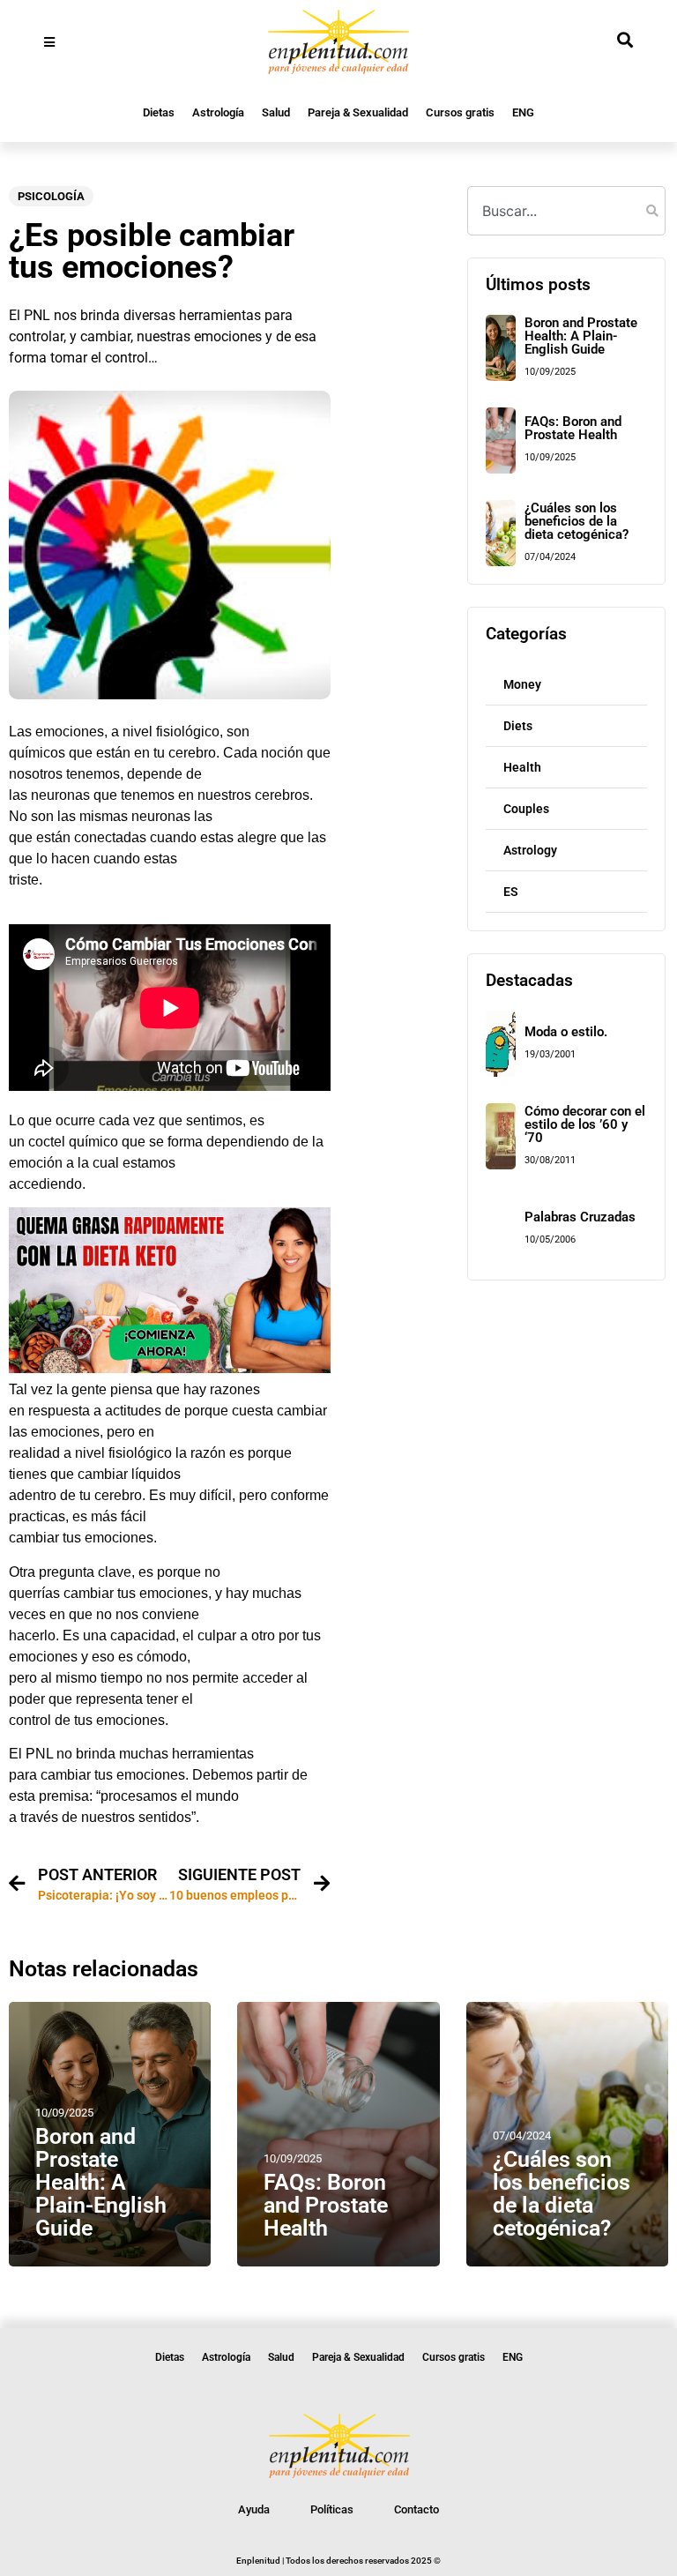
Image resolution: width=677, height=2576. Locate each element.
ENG (523, 112)
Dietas (159, 112)
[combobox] (566, 211)
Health (522, 767)
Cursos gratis (460, 112)
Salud (276, 112)
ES (511, 892)
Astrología (218, 112)
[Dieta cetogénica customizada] (170, 1368)
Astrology (530, 850)
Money (522, 684)
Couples (526, 809)
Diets (518, 726)
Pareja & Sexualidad (358, 112)
